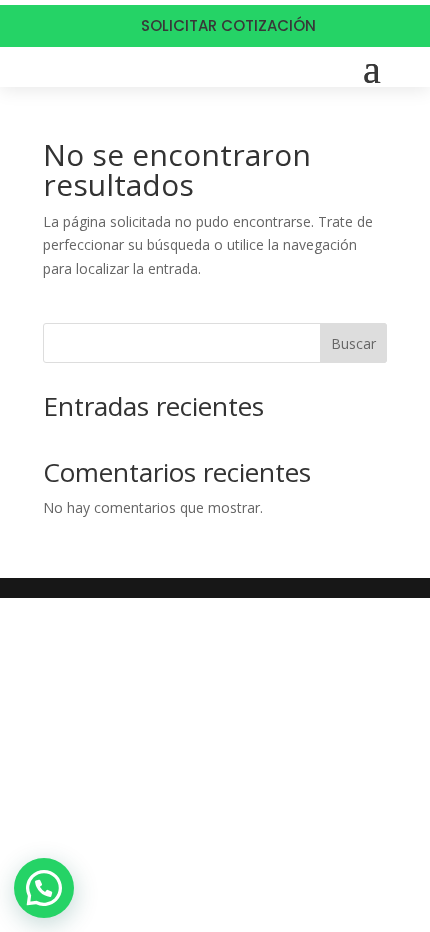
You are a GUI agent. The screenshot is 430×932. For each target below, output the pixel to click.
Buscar (353, 343)
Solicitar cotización (228, 25)
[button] (44, 888)
